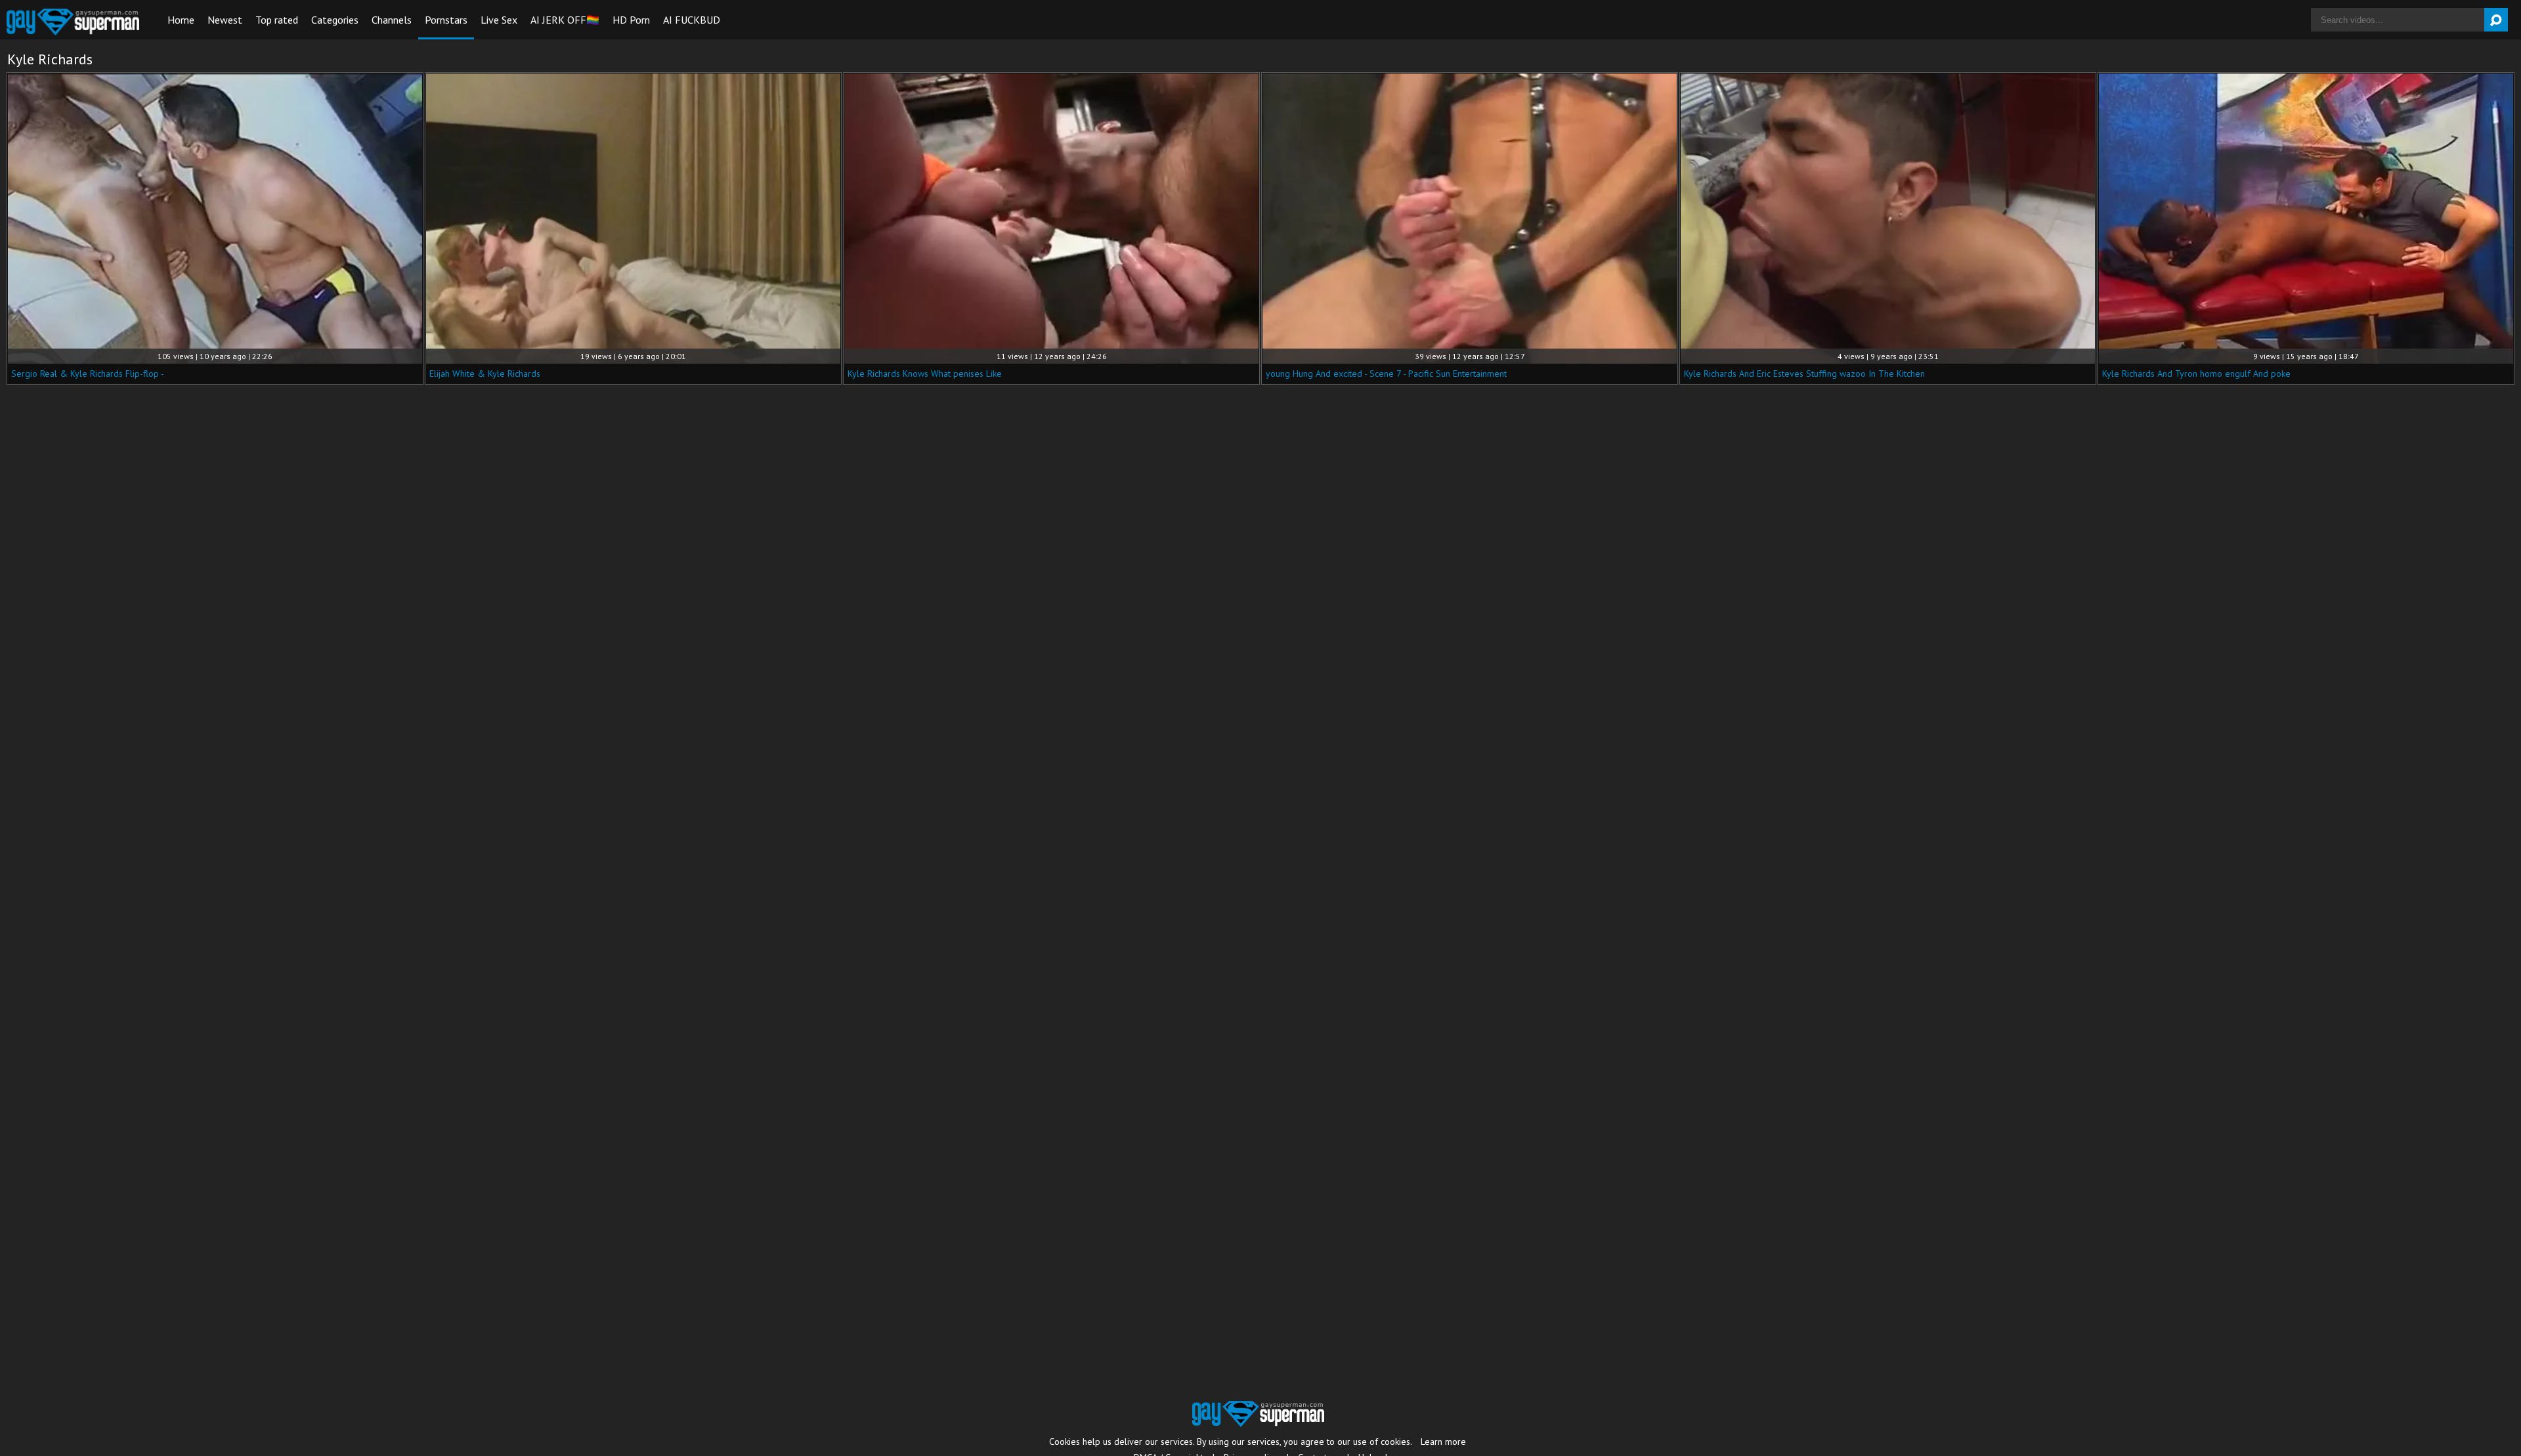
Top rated (277, 20)
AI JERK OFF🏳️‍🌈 (565, 20)
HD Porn (631, 20)
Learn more (1443, 1442)
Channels (392, 20)
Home (181, 20)
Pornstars (446, 20)
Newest (225, 20)
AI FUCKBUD (692, 20)
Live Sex (499, 20)
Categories (335, 20)
